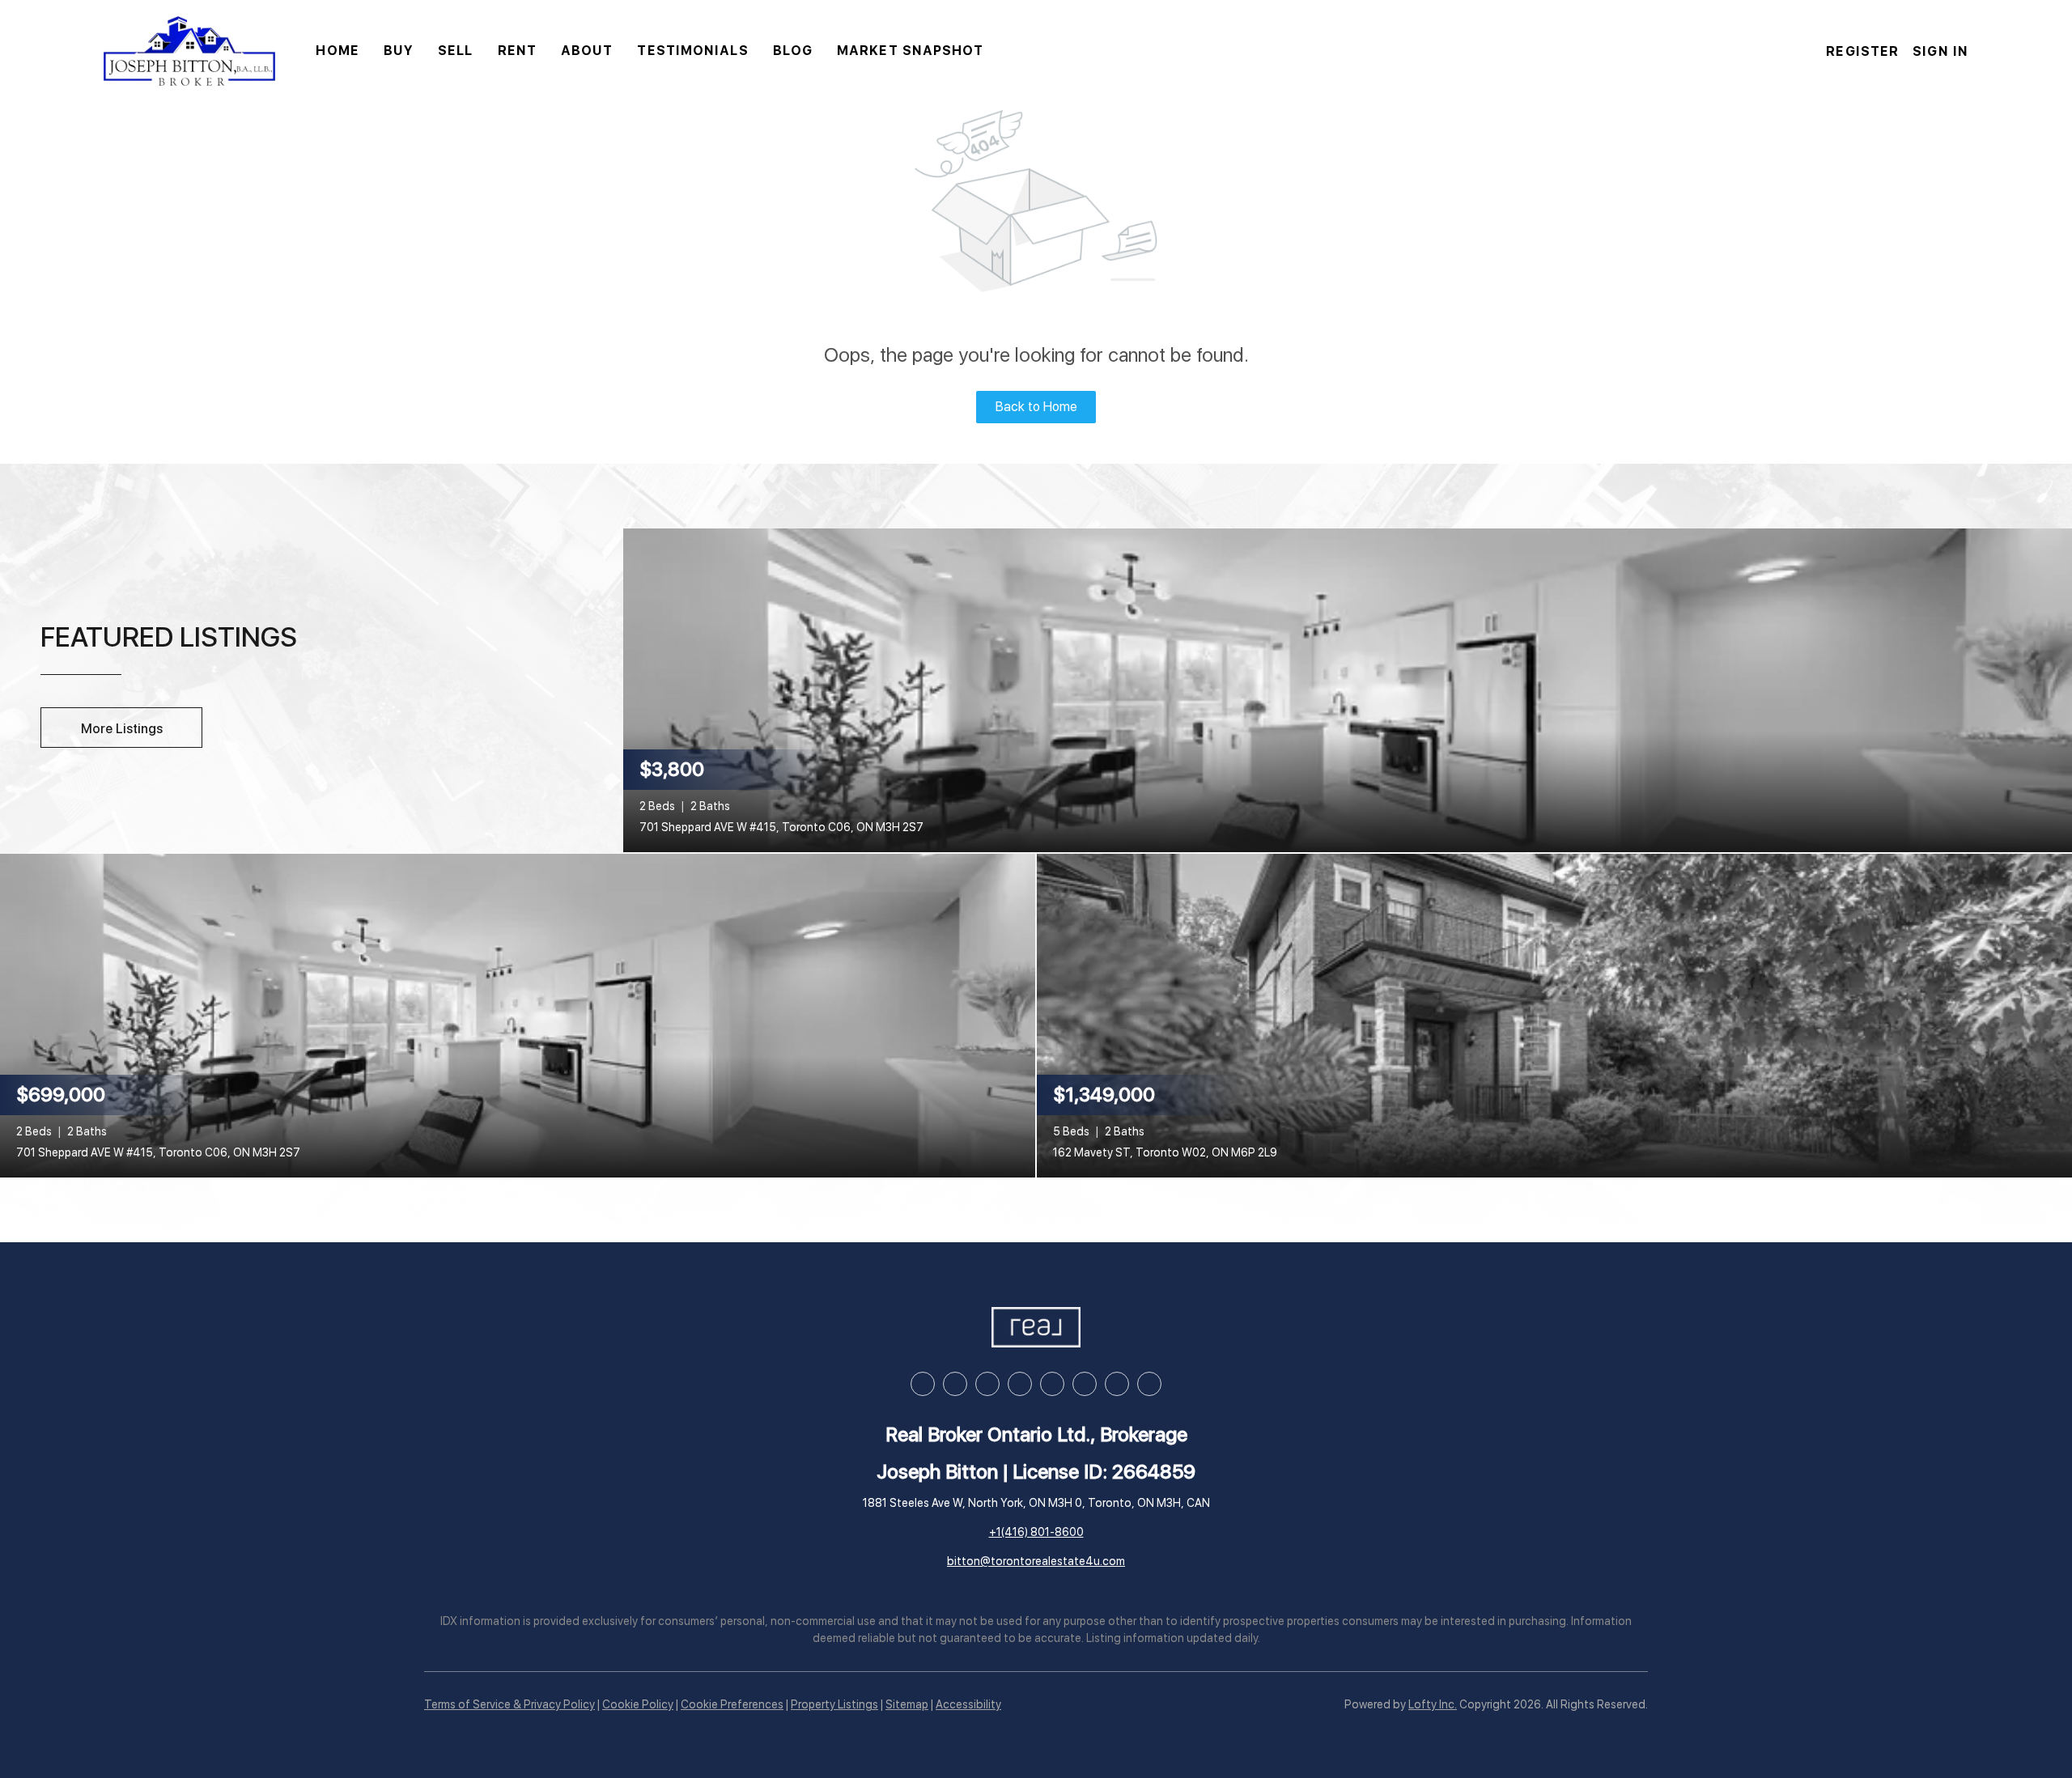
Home (337, 51)
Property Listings (834, 1704)
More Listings (122, 729)
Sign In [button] (1940, 51)
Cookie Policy (638, 1704)
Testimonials (692, 51)
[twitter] (987, 1384)
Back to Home (1036, 407)
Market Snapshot (911, 51)
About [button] (587, 51)
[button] (189, 51)
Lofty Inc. (1433, 1704)
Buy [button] (399, 51)
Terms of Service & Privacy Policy (510, 1704)
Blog (793, 51)
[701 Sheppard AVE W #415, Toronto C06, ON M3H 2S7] (1348, 689)
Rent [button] (517, 51)
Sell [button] (455, 51)
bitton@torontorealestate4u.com (1036, 1561)
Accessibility (968, 1704)
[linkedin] (955, 1384)
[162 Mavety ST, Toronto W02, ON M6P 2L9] (1554, 1014)
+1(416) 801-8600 (1036, 1532)
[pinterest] (1117, 1384)
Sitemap (907, 1704)
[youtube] (1052, 1384)
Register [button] (1862, 51)
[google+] (1149, 1384)
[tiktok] (1085, 1384)
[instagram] (1020, 1384)
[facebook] (923, 1384)
